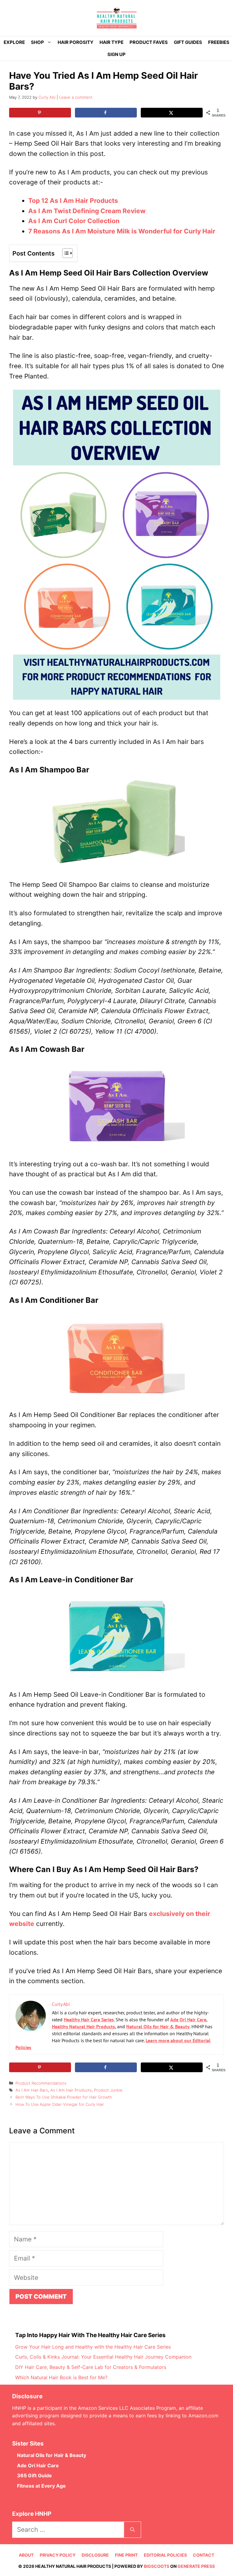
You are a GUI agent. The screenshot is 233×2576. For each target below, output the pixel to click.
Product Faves (149, 42)
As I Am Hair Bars (32, 2090)
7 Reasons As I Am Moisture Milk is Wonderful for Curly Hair (122, 231)
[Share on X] (172, 113)
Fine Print (126, 2555)
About (26, 2555)
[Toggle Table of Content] (64, 253)
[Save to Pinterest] (40, 113)
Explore (14, 42)
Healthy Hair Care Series (89, 2020)
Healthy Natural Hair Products (83, 2026)
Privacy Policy (58, 2555)
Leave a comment (76, 97)
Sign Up (116, 54)
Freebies (219, 42)
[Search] (132, 2530)
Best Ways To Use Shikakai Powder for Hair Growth (64, 2097)
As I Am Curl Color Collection (75, 221)
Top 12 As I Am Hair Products (74, 201)
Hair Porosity (76, 42)
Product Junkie (108, 2090)
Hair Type (111, 42)
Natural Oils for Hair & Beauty (158, 2026)
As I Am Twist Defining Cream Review (87, 211)
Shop (37, 42)
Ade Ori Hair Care (188, 2020)
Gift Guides (188, 42)
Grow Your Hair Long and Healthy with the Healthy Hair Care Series (93, 2347)
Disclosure (95, 2555)
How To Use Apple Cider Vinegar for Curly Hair (60, 2104)
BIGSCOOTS (157, 2566)
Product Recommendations (41, 2083)
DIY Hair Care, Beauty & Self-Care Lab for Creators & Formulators (91, 2367)
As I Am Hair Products (71, 2090)
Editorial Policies (165, 2555)
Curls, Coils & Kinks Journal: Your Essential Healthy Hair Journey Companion (103, 2357)
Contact (204, 2555)
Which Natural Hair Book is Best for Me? (61, 2377)
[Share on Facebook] (106, 113)
